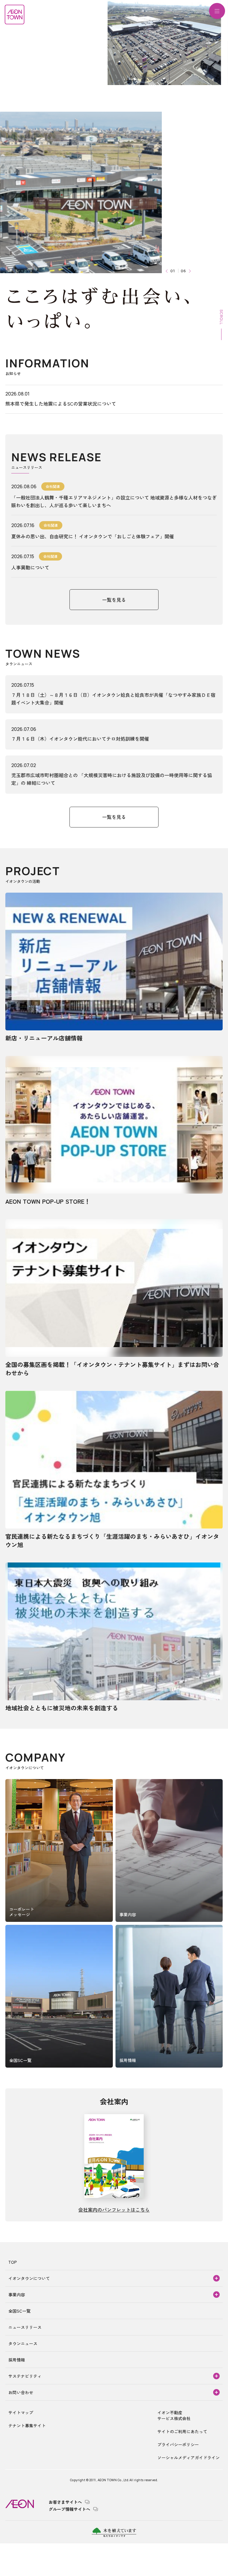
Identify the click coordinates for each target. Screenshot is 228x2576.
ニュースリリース (25, 2327)
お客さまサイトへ (65, 2502)
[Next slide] (189, 271)
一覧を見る (114, 600)
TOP (13, 2262)
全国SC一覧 (19, 2311)
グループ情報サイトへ (69, 2509)
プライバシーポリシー (178, 2444)
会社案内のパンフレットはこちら (114, 2210)
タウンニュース (23, 2343)
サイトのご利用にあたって (182, 2431)
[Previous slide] (168, 271)
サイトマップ (21, 2412)
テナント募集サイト (27, 2425)
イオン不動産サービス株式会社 (174, 2415)
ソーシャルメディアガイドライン (189, 2457)
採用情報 (17, 2360)
